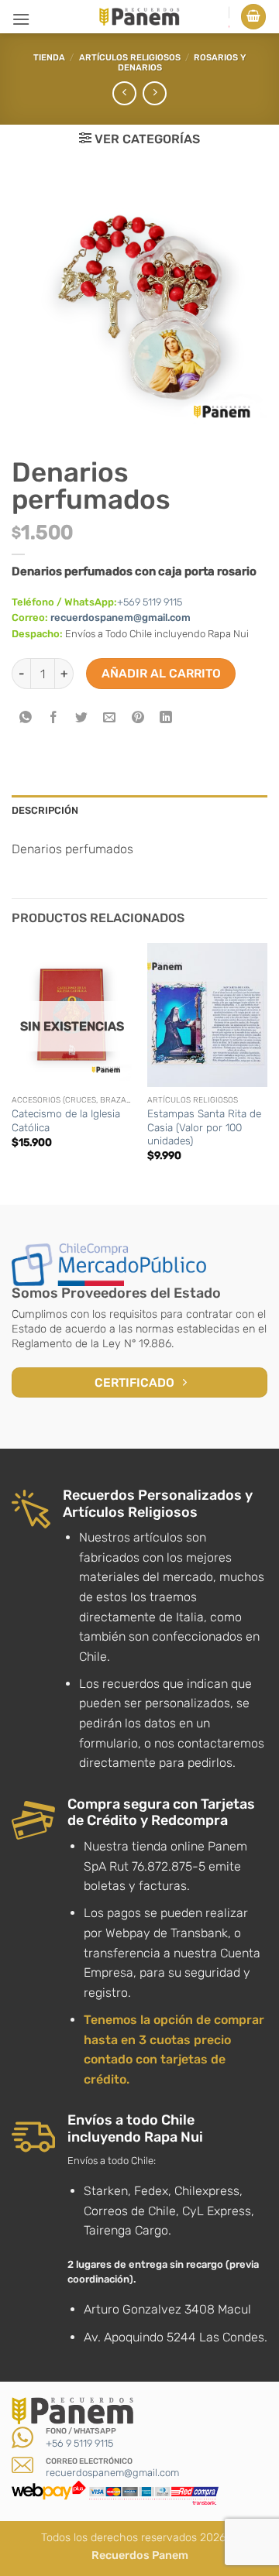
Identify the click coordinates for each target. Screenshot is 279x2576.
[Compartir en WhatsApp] (26, 718)
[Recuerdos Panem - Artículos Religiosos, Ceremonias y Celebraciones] (139, 17)
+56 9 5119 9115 (79, 2443)
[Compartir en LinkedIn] (165, 718)
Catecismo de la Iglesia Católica (66, 1120)
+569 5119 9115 (150, 602)
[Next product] (124, 93)
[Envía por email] (110, 718)
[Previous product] (155, 93)
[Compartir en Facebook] (54, 718)
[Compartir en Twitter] (82, 718)
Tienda (49, 58)
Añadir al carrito (161, 673)
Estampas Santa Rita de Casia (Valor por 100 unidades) (204, 1127)
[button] (21, 19)
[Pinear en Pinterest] (138, 718)
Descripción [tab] (45, 810)
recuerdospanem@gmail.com (121, 617)
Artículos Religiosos (130, 58)
